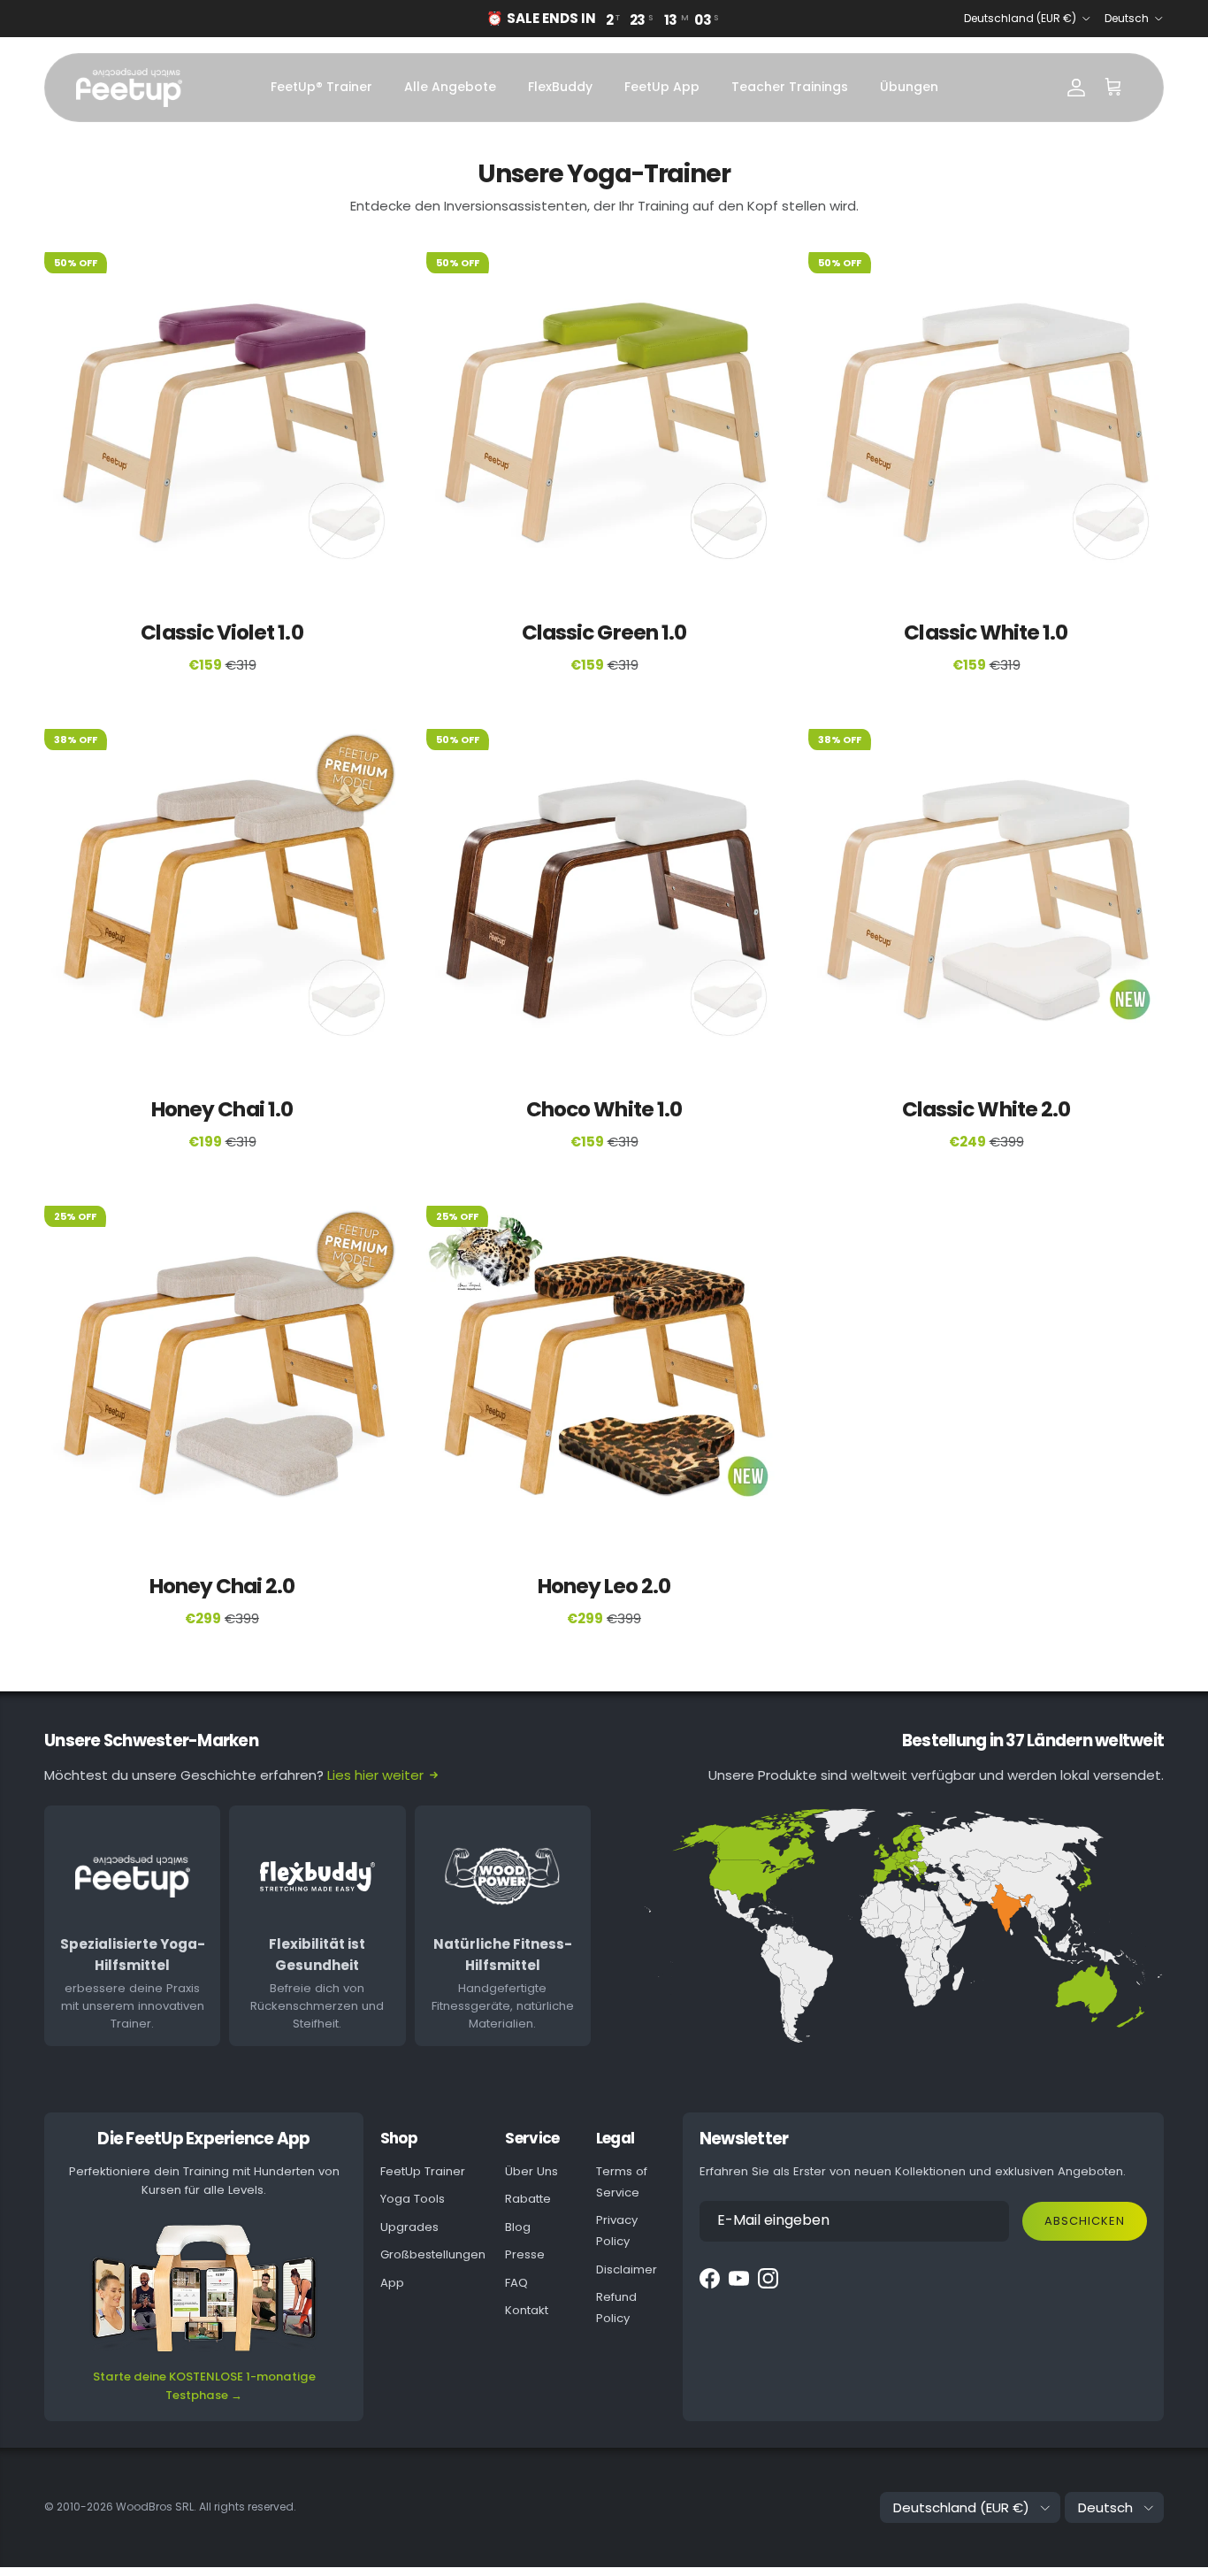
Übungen (909, 87)
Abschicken (1085, 2221)
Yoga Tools (413, 2199)
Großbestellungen (433, 2254)
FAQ (516, 2283)
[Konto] (1076, 88)
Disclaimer (627, 2269)
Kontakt (527, 2310)
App (392, 2283)
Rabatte (528, 2199)
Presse (525, 2254)
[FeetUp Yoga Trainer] (129, 88)
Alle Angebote (450, 87)
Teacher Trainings (790, 87)
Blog (518, 2227)
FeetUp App (662, 87)
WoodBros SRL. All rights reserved (205, 2507)
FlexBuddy (560, 87)
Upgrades (409, 2227)
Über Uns (531, 2171)
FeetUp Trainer (423, 2171)
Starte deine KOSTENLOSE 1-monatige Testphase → (204, 2386)
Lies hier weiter (375, 1775)
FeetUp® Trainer (321, 87)
